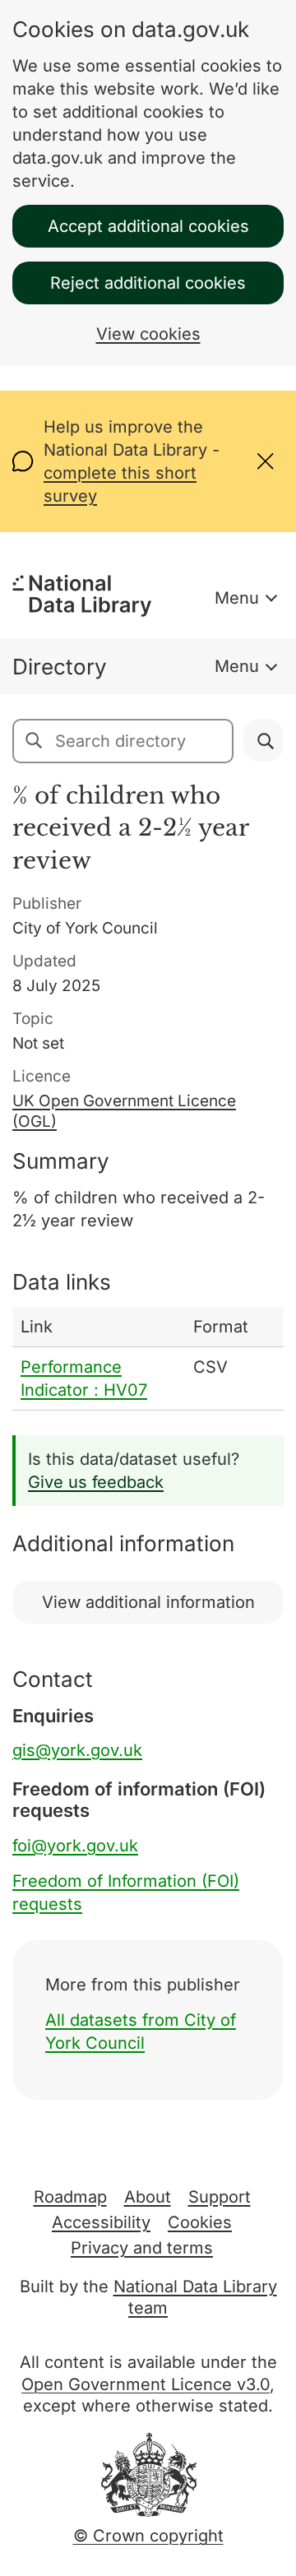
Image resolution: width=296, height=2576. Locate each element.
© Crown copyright (148, 2536)
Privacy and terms (142, 2248)
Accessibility (101, 2222)
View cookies (148, 334)
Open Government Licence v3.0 (146, 2384)
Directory (60, 667)
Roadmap (70, 2197)
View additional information (148, 1602)
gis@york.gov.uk (77, 1750)
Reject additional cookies (148, 283)
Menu (237, 598)
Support (220, 2197)
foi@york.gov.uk (75, 1846)
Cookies (200, 2222)
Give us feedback (96, 1482)
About (148, 2197)
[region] (148, 1359)
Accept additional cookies (148, 226)
